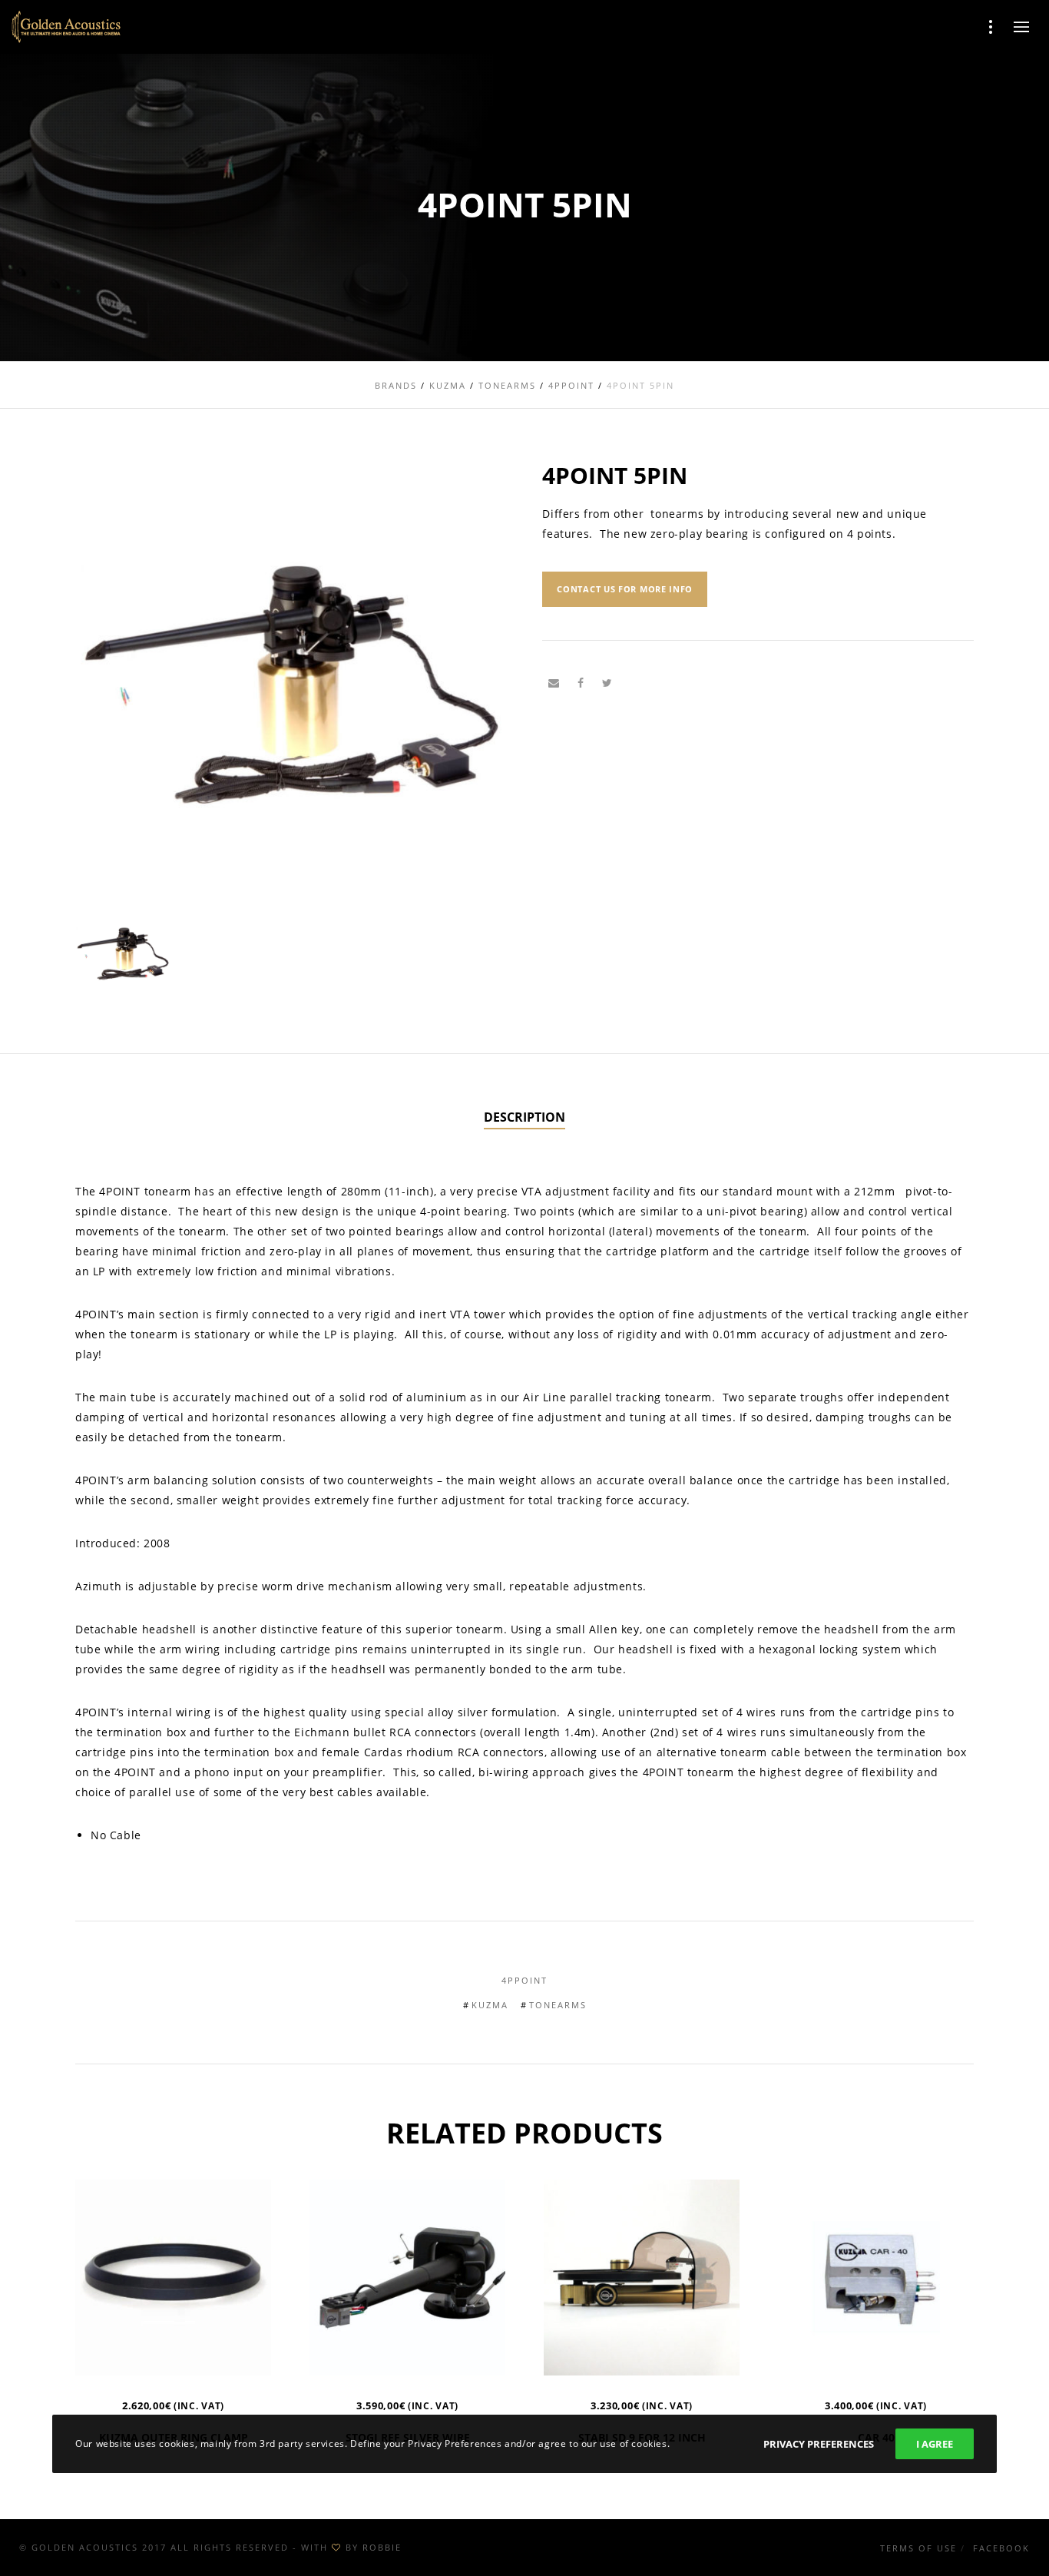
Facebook (1001, 2548)
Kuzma (490, 2005)
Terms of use (918, 2548)
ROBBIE (382, 2547)
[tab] (524, 1118)
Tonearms (558, 2005)
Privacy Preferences (819, 2444)
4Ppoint (524, 1980)
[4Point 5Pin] (554, 683)
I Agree (935, 2444)
